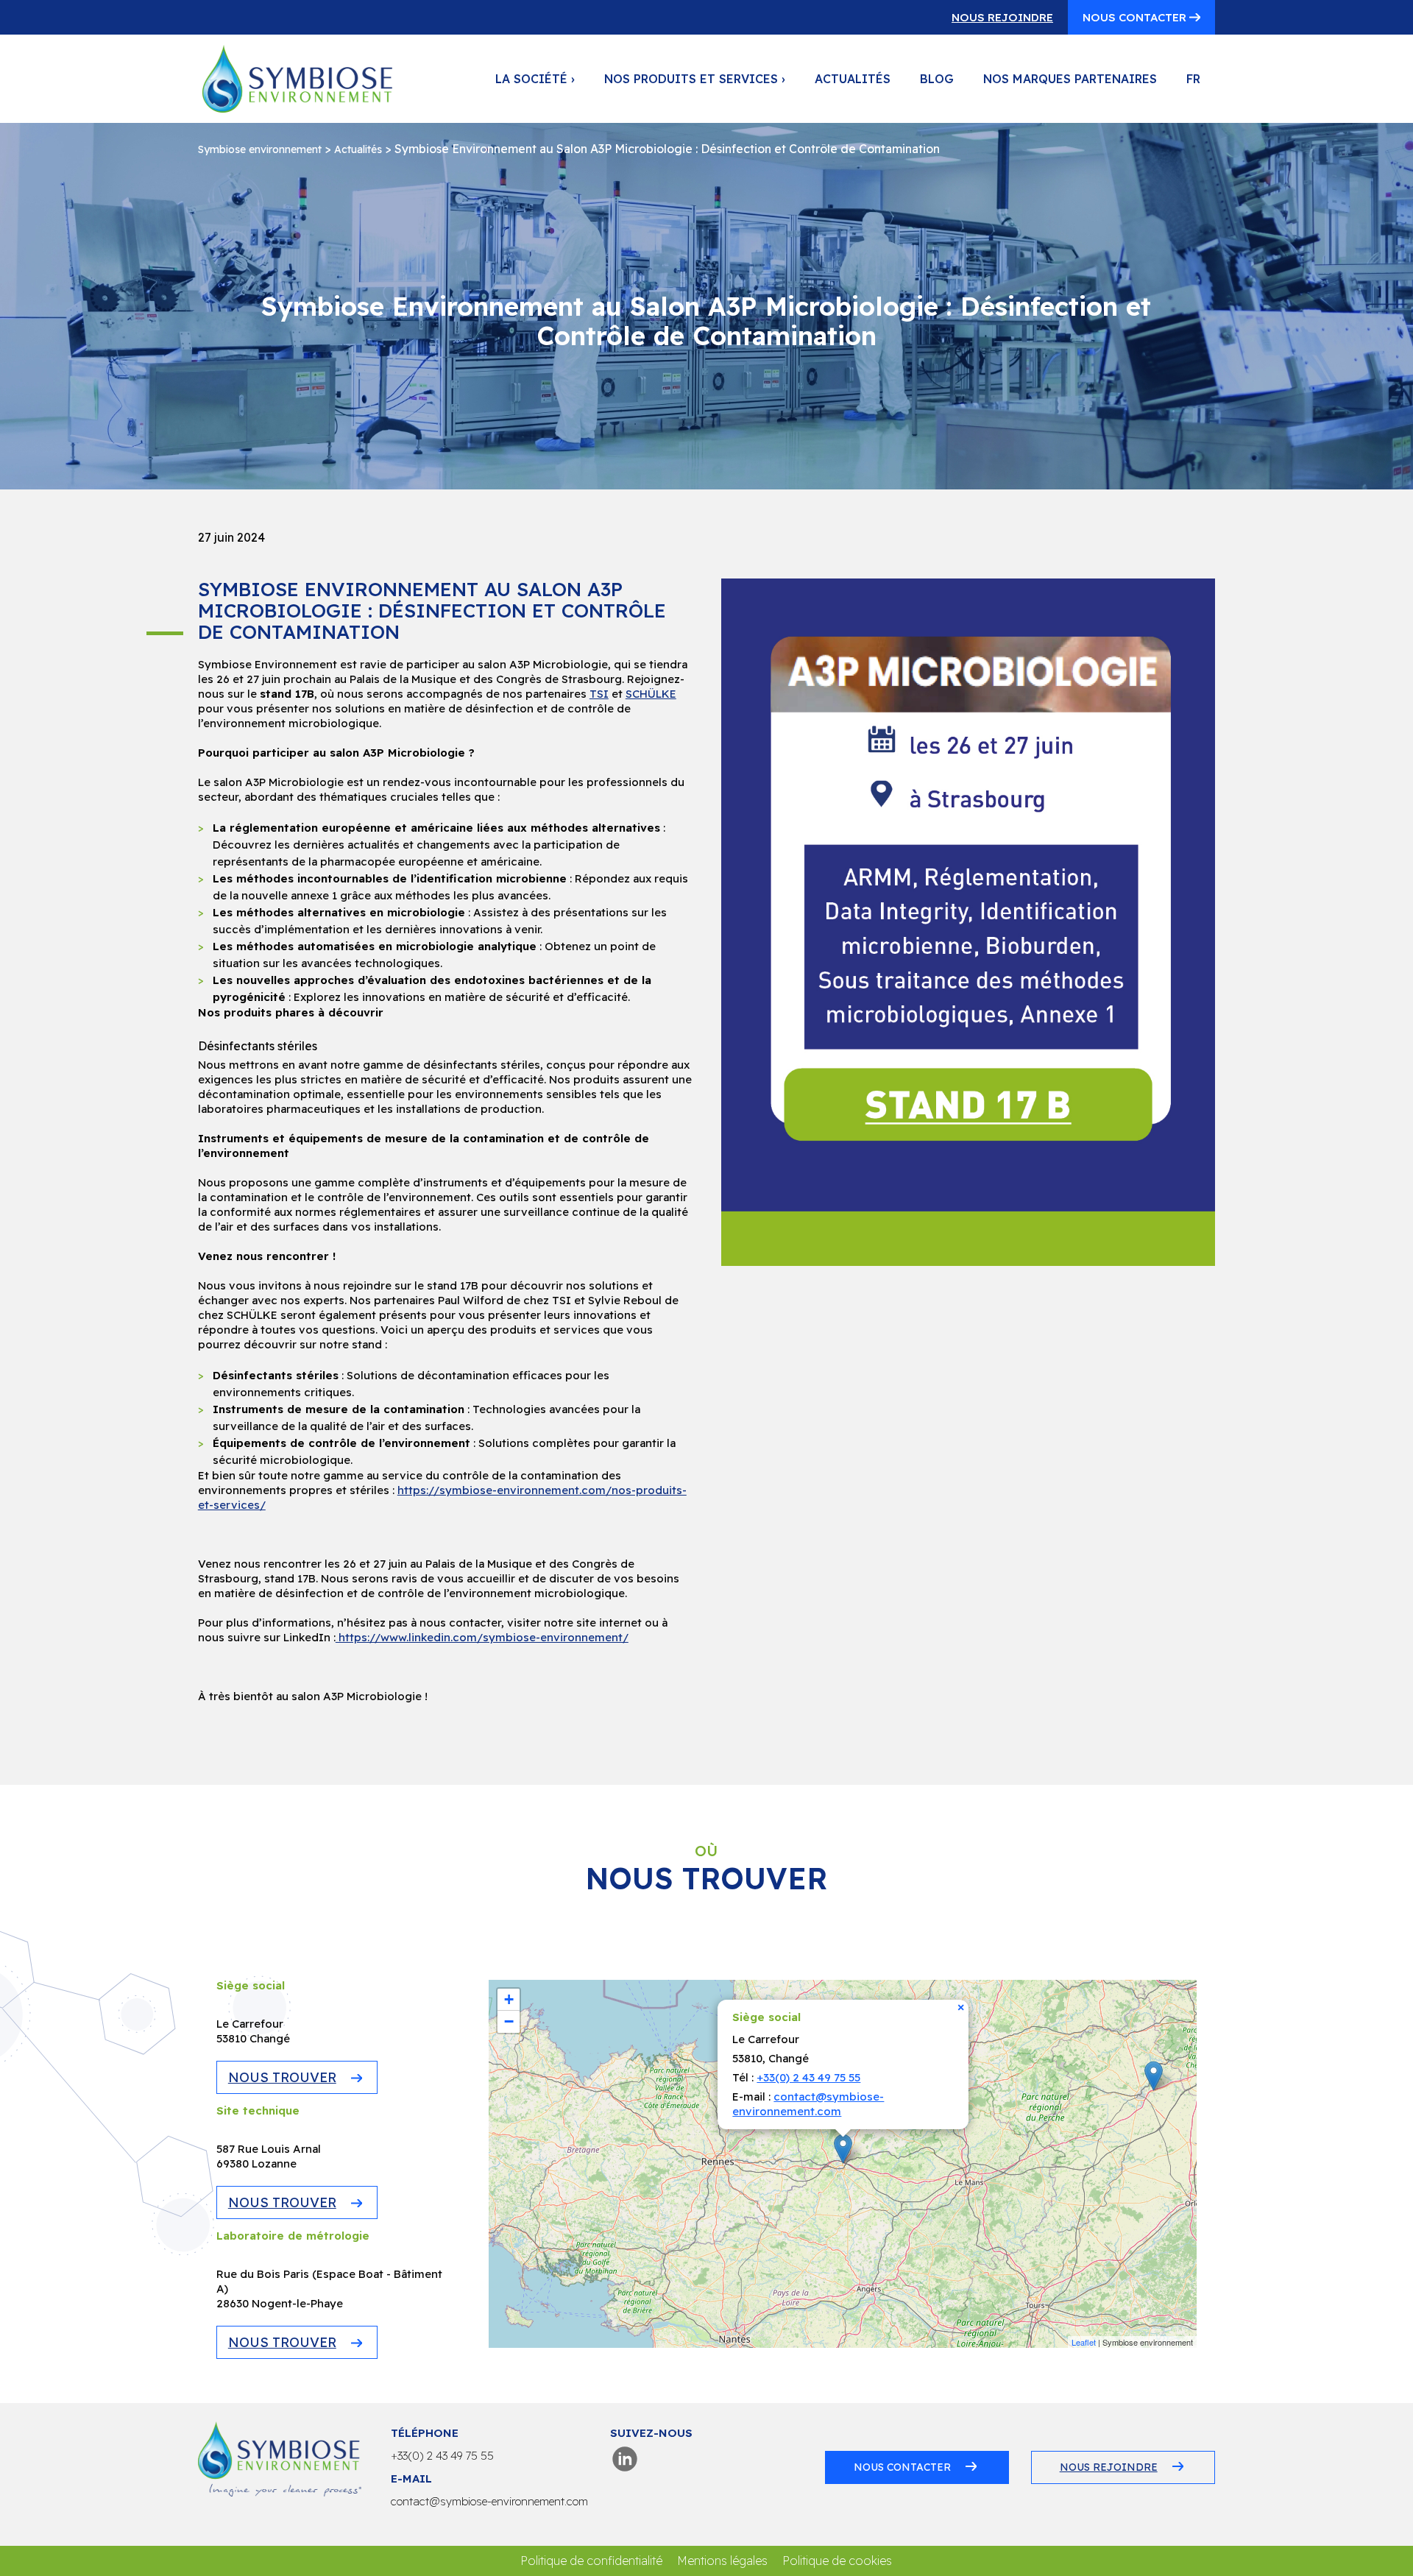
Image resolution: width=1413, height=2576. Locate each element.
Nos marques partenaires (1070, 79)
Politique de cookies (837, 2561)
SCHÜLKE (651, 694)
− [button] (509, 2021)
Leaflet (1084, 2342)
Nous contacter (1136, 17)
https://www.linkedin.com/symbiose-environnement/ (482, 1637)
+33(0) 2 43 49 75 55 (808, 2077)
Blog (937, 79)
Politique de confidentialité (591, 2561)
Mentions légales (722, 2561)
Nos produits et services (695, 79)
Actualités (853, 79)
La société (535, 79)
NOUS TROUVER (282, 2077)
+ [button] (509, 1999)
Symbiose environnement (260, 149)
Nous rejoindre (1002, 17)
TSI (599, 694)
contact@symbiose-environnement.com (808, 2104)
